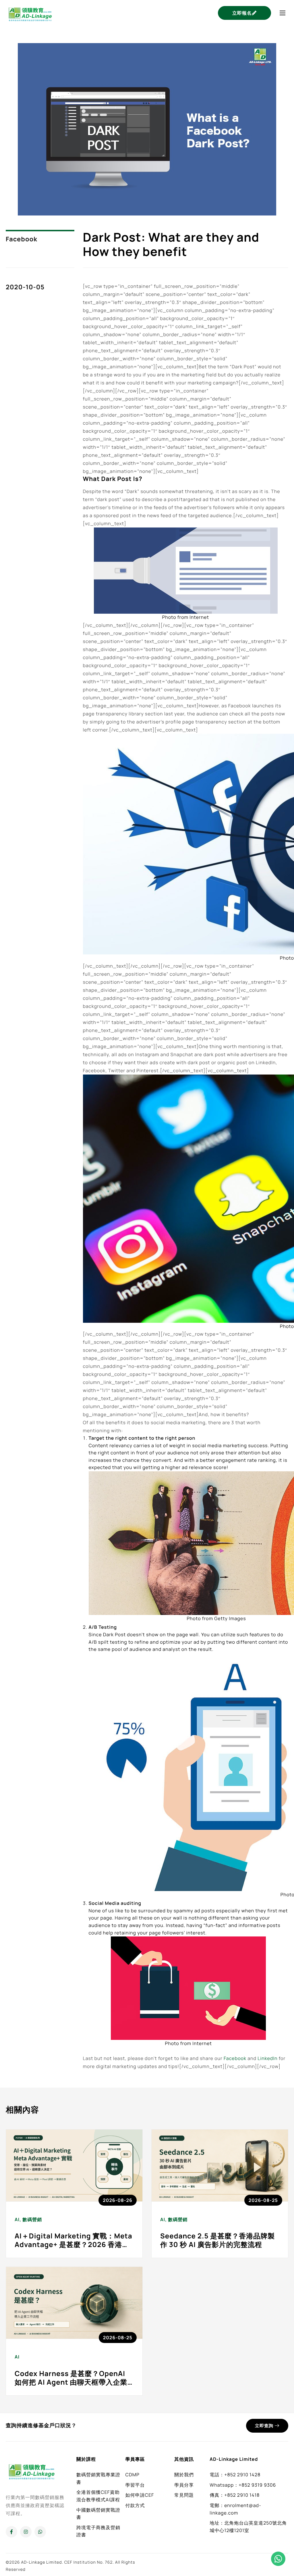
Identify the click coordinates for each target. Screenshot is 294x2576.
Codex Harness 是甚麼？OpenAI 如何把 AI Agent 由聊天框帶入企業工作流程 (71, 2382)
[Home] (30, 12)
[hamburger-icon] (283, 13)
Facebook (22, 239)
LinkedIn (267, 2058)
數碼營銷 (32, 2219)
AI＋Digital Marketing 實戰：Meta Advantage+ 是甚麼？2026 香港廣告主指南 (73, 2245)
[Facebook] (11, 2532)
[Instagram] (26, 2532)
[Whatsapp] (40, 2532)
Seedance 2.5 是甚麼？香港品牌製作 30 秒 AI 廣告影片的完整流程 (217, 2240)
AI (17, 2219)
